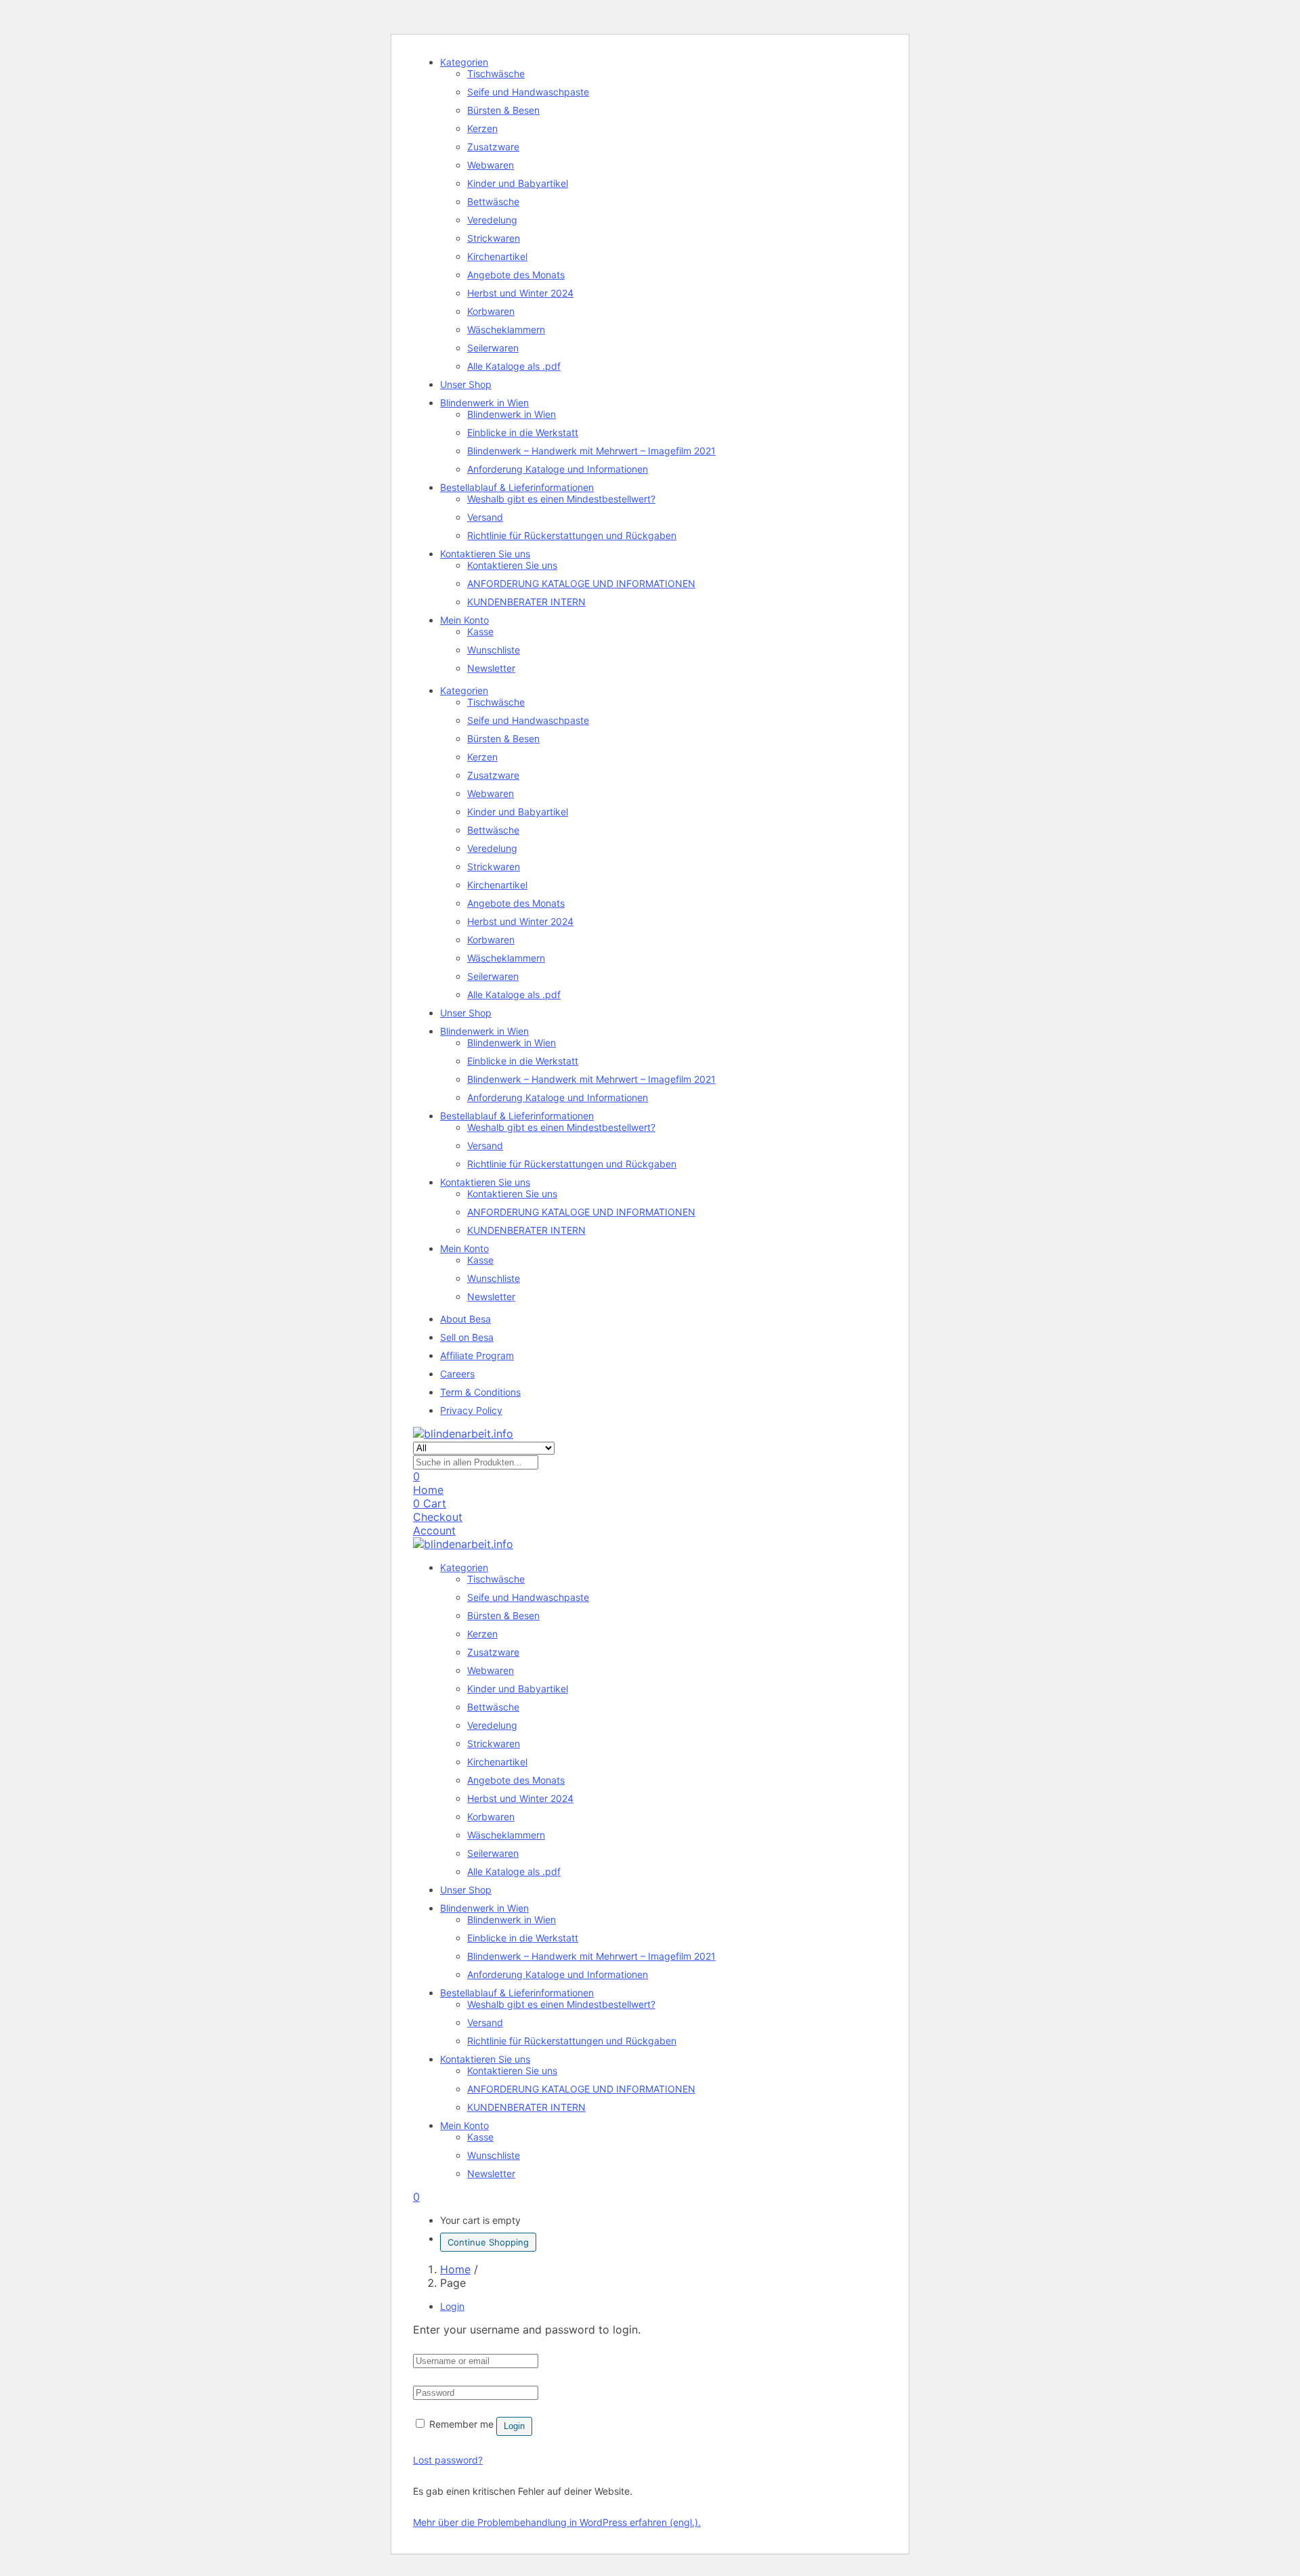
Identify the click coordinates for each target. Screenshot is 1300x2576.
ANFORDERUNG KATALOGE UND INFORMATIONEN (581, 583)
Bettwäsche (493, 201)
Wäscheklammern (506, 329)
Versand (485, 517)
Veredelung (492, 220)
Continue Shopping (488, 2242)
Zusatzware (493, 147)
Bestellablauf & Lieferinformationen (517, 487)
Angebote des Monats (516, 275)
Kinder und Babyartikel (518, 183)
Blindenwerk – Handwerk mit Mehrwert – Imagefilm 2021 (591, 451)
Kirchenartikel (497, 256)
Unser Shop (466, 384)
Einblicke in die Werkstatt (523, 432)
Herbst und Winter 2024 (520, 293)
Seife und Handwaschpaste (528, 92)
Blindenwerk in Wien (484, 403)
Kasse (480, 631)
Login (514, 2426)
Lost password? (448, 2460)
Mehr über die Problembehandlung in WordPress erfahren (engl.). (557, 2522)
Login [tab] (452, 2306)
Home (455, 2269)
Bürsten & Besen (503, 110)
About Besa (465, 1319)
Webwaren (491, 165)
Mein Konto (464, 620)
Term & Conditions (480, 1392)
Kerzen (482, 128)
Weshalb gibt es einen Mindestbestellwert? (561, 499)
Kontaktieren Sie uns (485, 554)
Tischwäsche (496, 73)
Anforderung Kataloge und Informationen (558, 469)
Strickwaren (494, 238)
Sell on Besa (467, 1337)
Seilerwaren (493, 348)
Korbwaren (491, 311)
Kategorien (464, 62)
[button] (416, 2197)
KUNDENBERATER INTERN (526, 602)
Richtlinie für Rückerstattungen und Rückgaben (572, 535)
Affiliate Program (477, 1355)
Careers (457, 1374)
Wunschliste (494, 650)
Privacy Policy (471, 1410)
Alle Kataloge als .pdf (514, 366)
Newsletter (491, 668)
